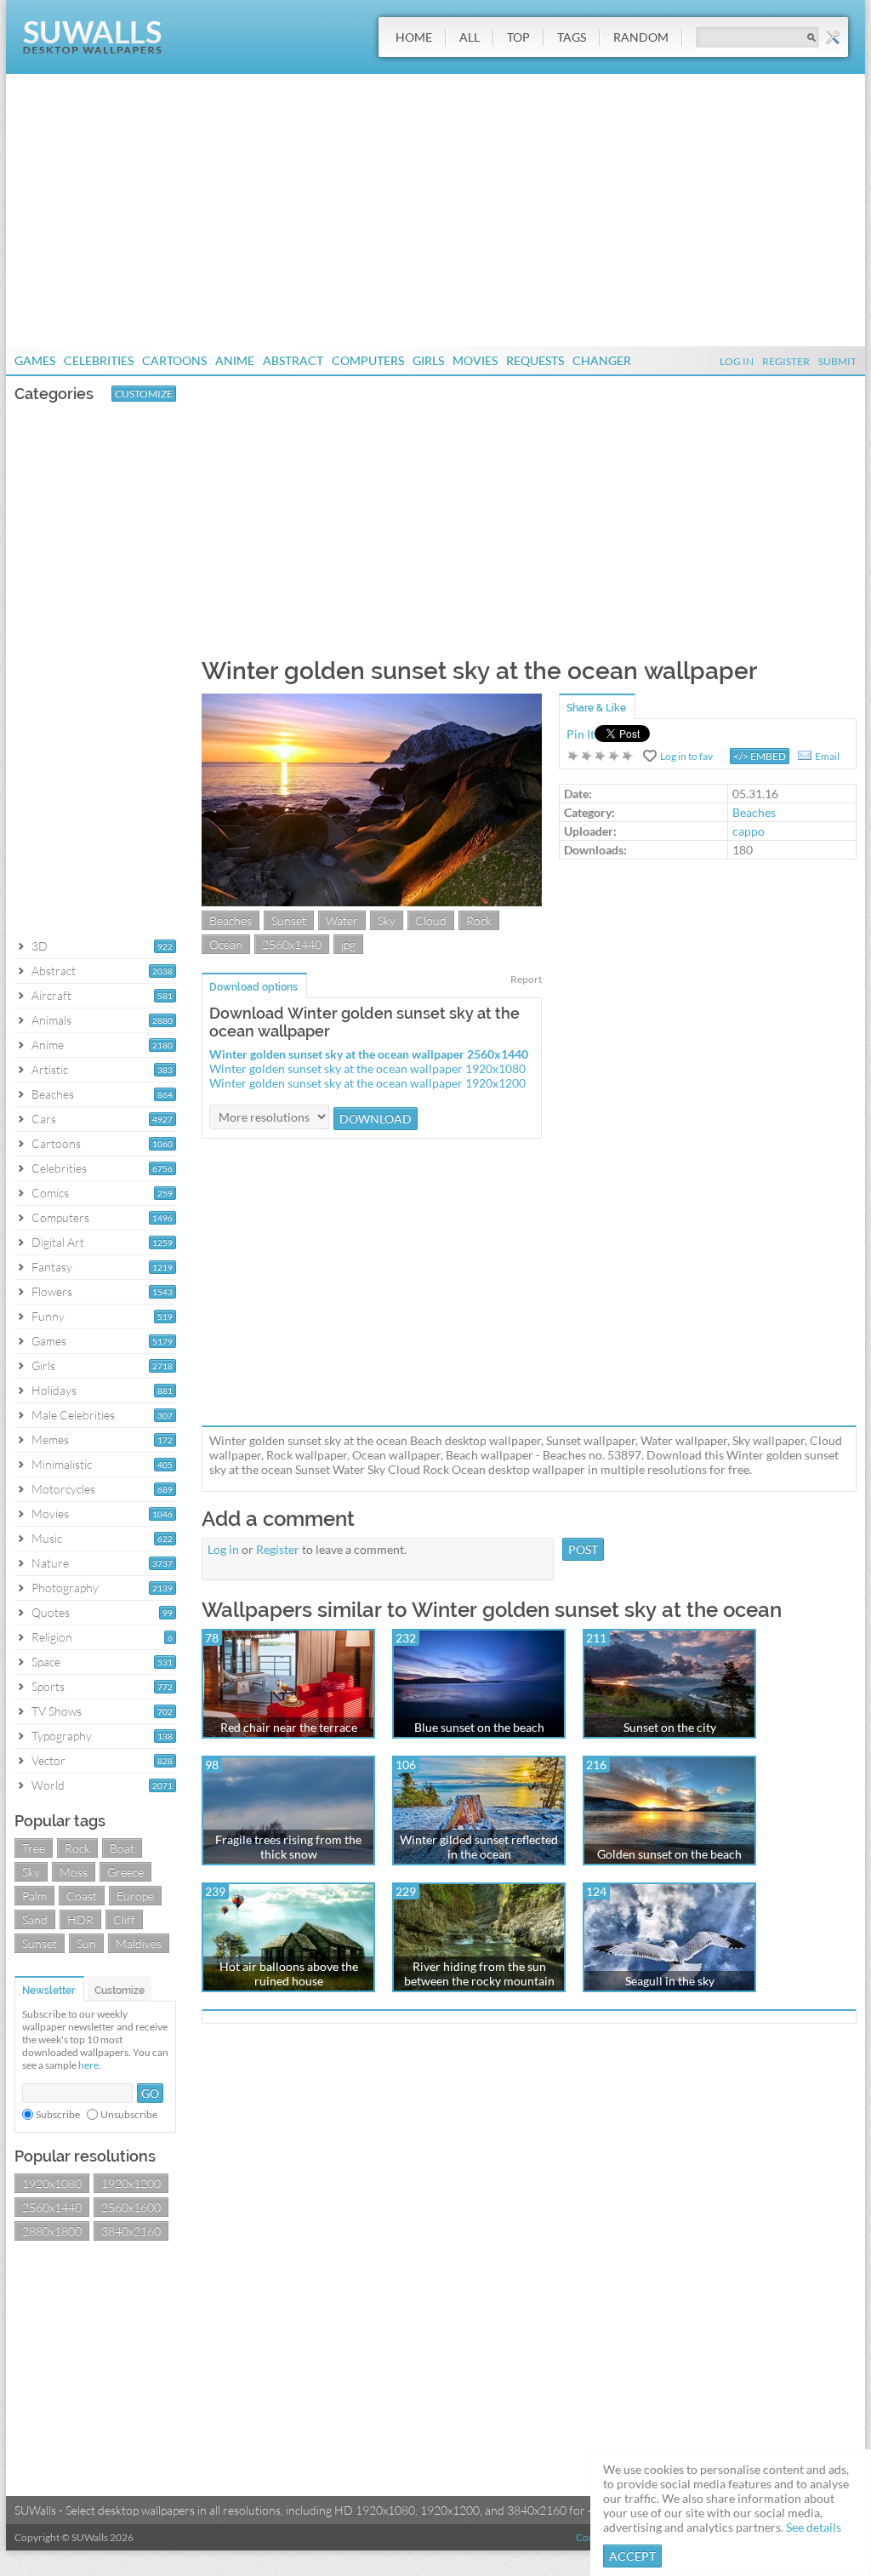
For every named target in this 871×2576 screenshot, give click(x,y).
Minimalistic (62, 1464)
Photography (65, 1588)
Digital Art (58, 1242)
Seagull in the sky (670, 1981)
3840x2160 (131, 2231)
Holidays (54, 1390)
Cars (44, 1119)
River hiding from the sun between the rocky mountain (479, 1973)
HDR (80, 1919)
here (88, 2065)
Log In (737, 361)
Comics (50, 1193)
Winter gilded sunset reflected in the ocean (479, 1847)
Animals (51, 1020)
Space (46, 1662)
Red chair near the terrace (289, 1727)
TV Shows (57, 1711)
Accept (632, 2556)
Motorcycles (63, 1489)
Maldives (139, 1943)
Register (786, 361)
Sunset (40, 1943)
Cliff (124, 1919)
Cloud (431, 920)
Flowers (52, 1291)
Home (414, 37)
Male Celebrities (73, 1415)
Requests (535, 360)
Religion (52, 1637)
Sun (86, 1943)
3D (40, 946)
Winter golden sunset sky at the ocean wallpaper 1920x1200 (367, 1083)
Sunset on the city (670, 1727)
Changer (602, 360)
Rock (77, 1848)
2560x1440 (52, 2207)
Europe (135, 1896)
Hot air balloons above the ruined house (289, 1973)
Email (827, 756)
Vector (48, 1760)
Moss (74, 1872)
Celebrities (99, 360)
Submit (837, 361)
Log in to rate (601, 756)
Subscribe (58, 2114)
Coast (82, 1896)
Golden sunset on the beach (669, 1854)
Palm (34, 1896)
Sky (31, 1872)
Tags (572, 37)
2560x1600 (131, 2207)
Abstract (293, 360)
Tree (34, 1848)
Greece (125, 1872)
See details (814, 2527)
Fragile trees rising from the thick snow (288, 1847)
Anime (235, 360)
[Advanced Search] (833, 37)
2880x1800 (52, 2231)
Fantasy (52, 1267)
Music (47, 1538)
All (470, 37)
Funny (48, 1316)
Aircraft (51, 995)
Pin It (581, 734)
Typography (62, 1736)
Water (342, 920)
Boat (122, 1848)
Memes (50, 1439)
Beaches (53, 1094)
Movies (475, 360)
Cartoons (174, 360)
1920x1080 (52, 2183)
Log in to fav (686, 756)
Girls (428, 360)
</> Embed (760, 756)
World (48, 1785)
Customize (144, 394)
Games (35, 360)
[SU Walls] (92, 50)
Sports (48, 1686)
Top (518, 37)
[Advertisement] (435, 210)
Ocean (226, 944)
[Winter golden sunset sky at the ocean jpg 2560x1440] (372, 902)
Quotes (51, 1612)
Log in (223, 1549)
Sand (35, 1919)
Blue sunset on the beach (479, 1727)
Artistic (50, 1069)
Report (526, 979)
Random (641, 37)
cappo (749, 831)
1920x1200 (131, 2183)
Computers (368, 360)
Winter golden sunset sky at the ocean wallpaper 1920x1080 (367, 1068)
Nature (50, 1563)
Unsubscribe (129, 2114)
